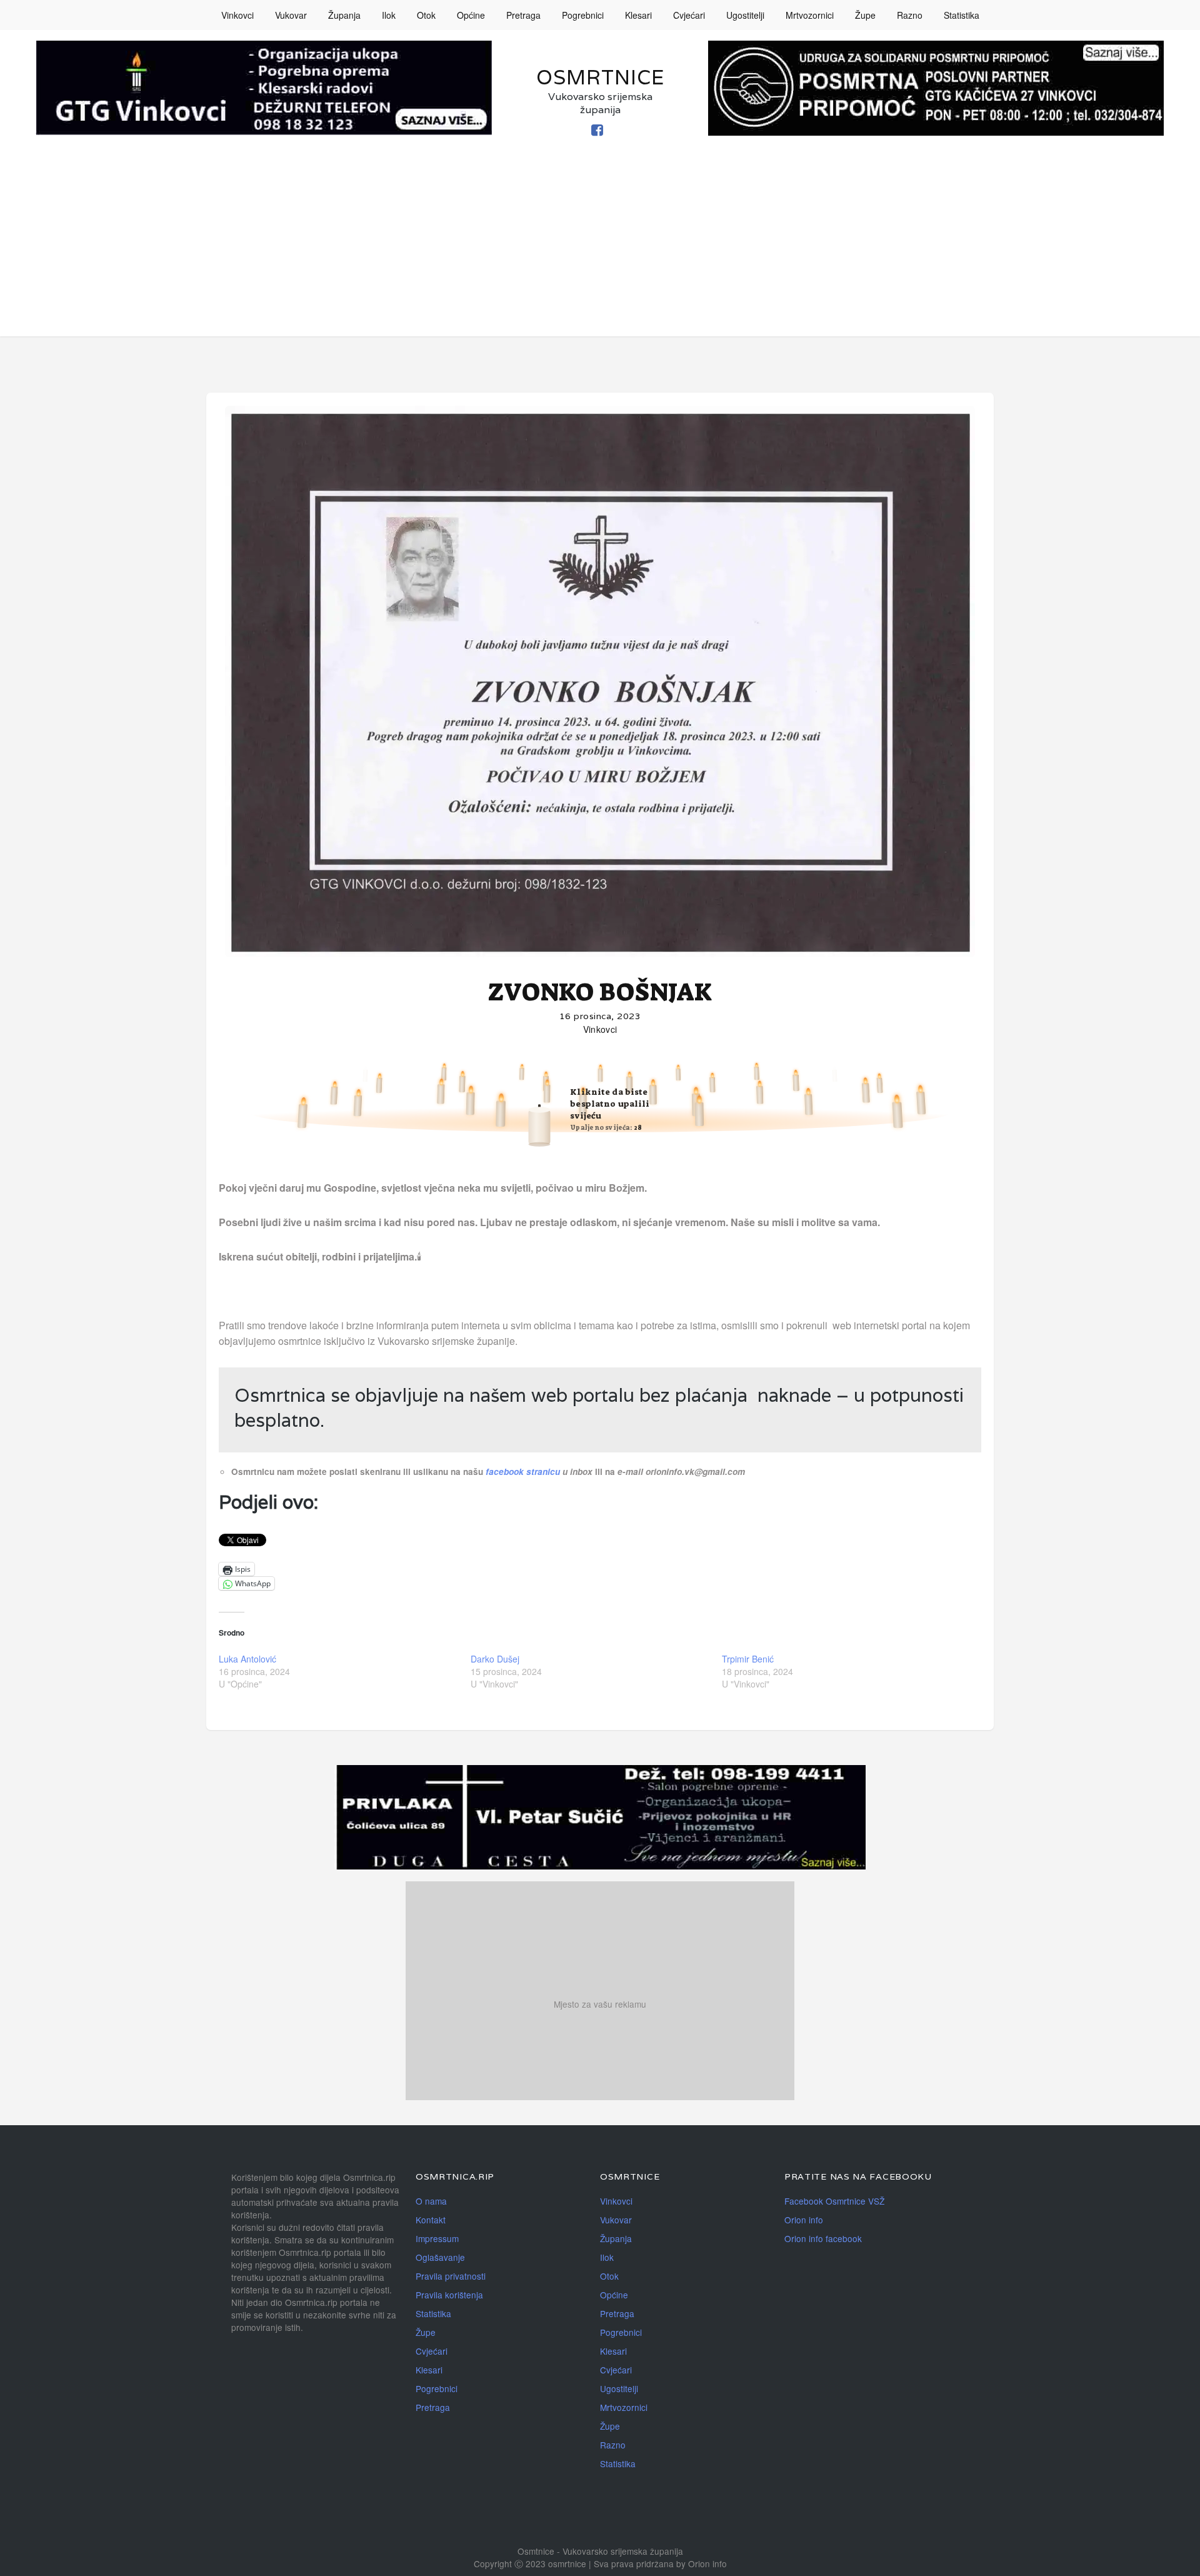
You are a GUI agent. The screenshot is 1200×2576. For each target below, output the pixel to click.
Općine (471, 15)
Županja (344, 15)
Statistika (962, 15)
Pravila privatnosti (451, 2276)
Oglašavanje (440, 2257)
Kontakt (431, 2220)
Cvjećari (689, 15)
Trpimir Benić (748, 1659)
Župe (865, 15)
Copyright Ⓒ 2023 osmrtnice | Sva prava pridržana (575, 2563)
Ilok (389, 15)
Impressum (437, 2238)
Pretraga (523, 15)
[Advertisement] (600, 249)
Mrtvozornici (810, 15)
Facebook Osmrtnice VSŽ (834, 2201)
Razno (910, 15)
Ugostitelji (745, 15)
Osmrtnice (600, 77)
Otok (426, 15)
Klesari (638, 15)
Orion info (804, 2220)
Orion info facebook (823, 2238)
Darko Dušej (495, 1659)
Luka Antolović (247, 1659)
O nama (431, 2201)
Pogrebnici (583, 15)
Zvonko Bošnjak (600, 992)
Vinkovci (237, 15)
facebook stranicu (524, 1472)
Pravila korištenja (449, 2295)
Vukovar (291, 15)
